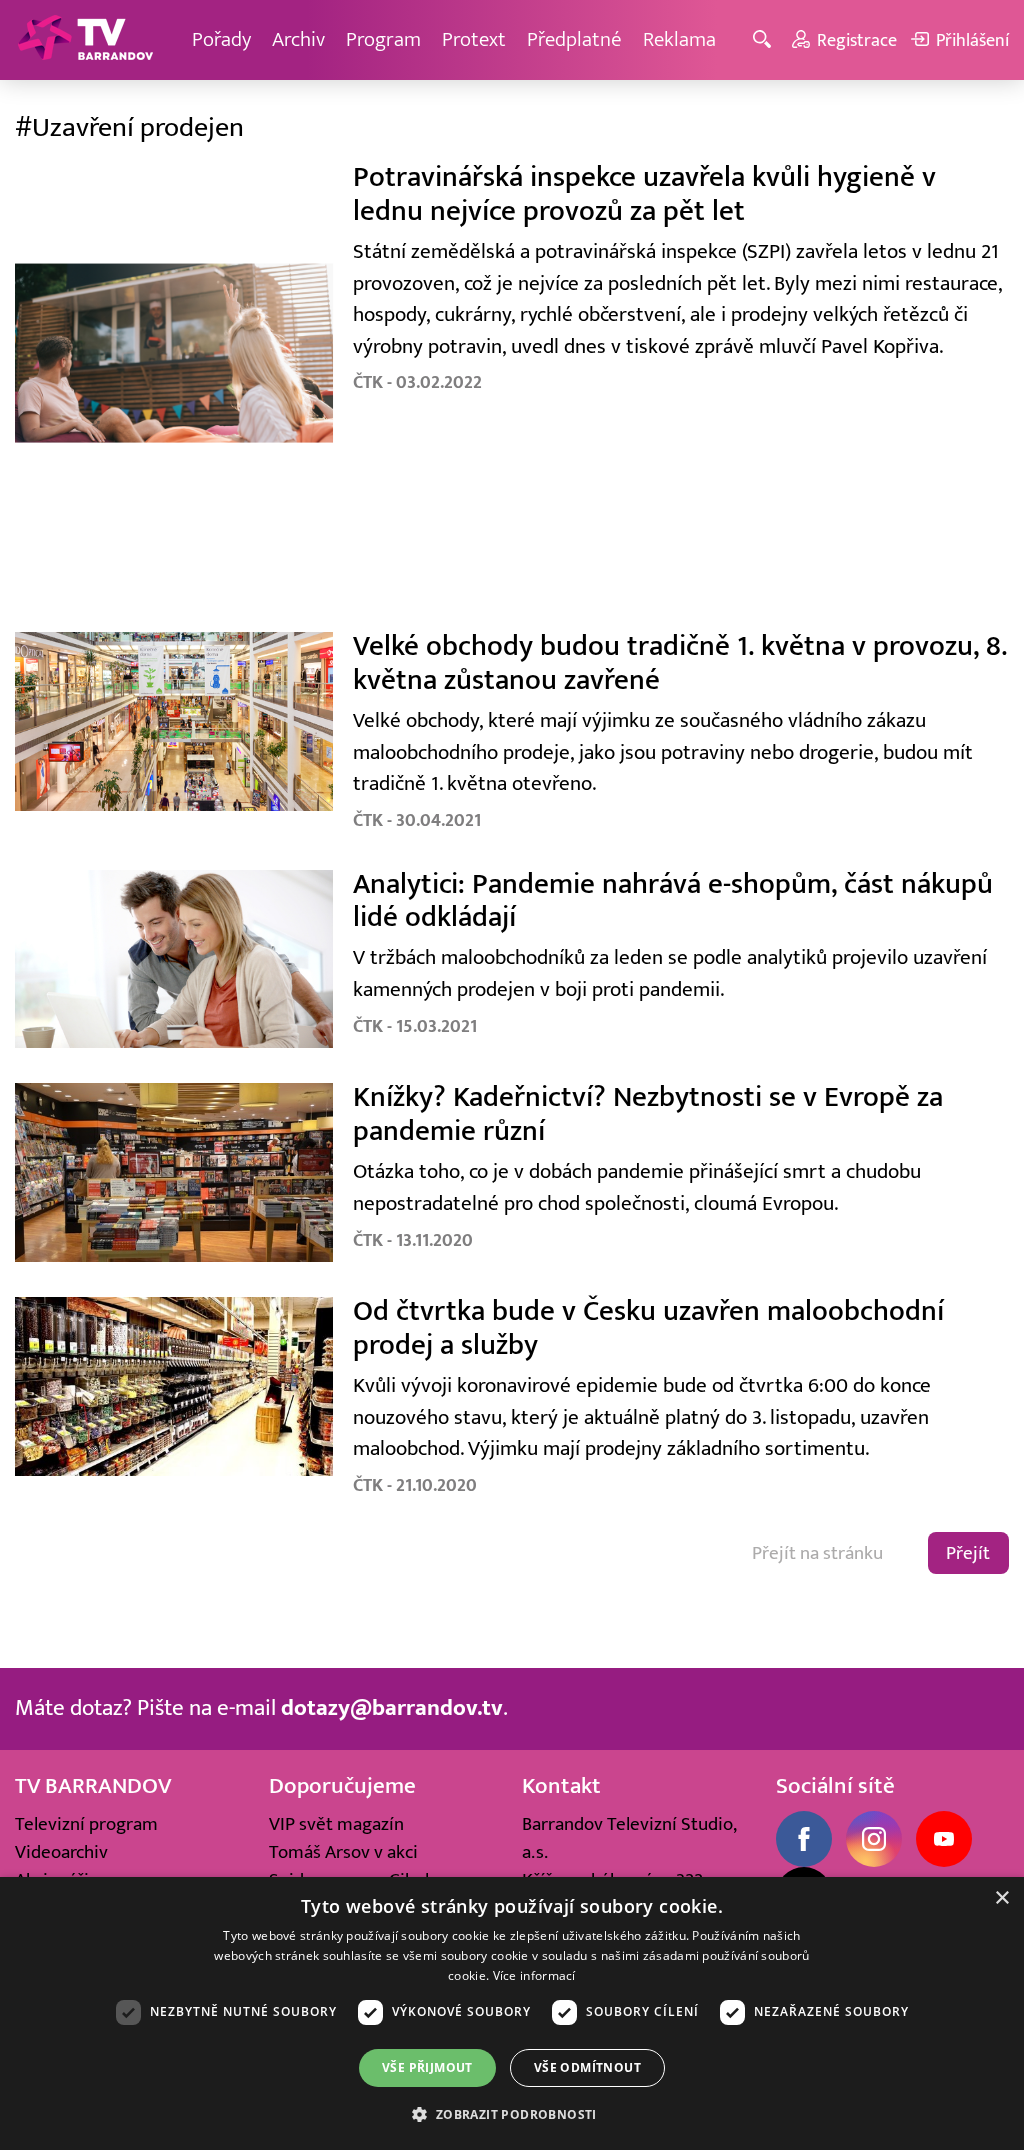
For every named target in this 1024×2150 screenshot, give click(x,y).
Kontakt (561, 1786)
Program (383, 39)
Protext (474, 39)
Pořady (221, 39)
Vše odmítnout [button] (587, 2067)
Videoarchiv (61, 1852)
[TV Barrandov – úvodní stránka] (85, 40)
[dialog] (512, 2013)
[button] (511, 2114)
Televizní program (86, 1824)
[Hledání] (765, 40)
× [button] (1001, 1898)
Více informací (534, 1975)
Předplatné (574, 39)
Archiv (298, 39)
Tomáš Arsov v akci (343, 1852)
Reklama (679, 39)
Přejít (968, 1553)
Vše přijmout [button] (427, 2067)
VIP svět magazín (336, 1824)
